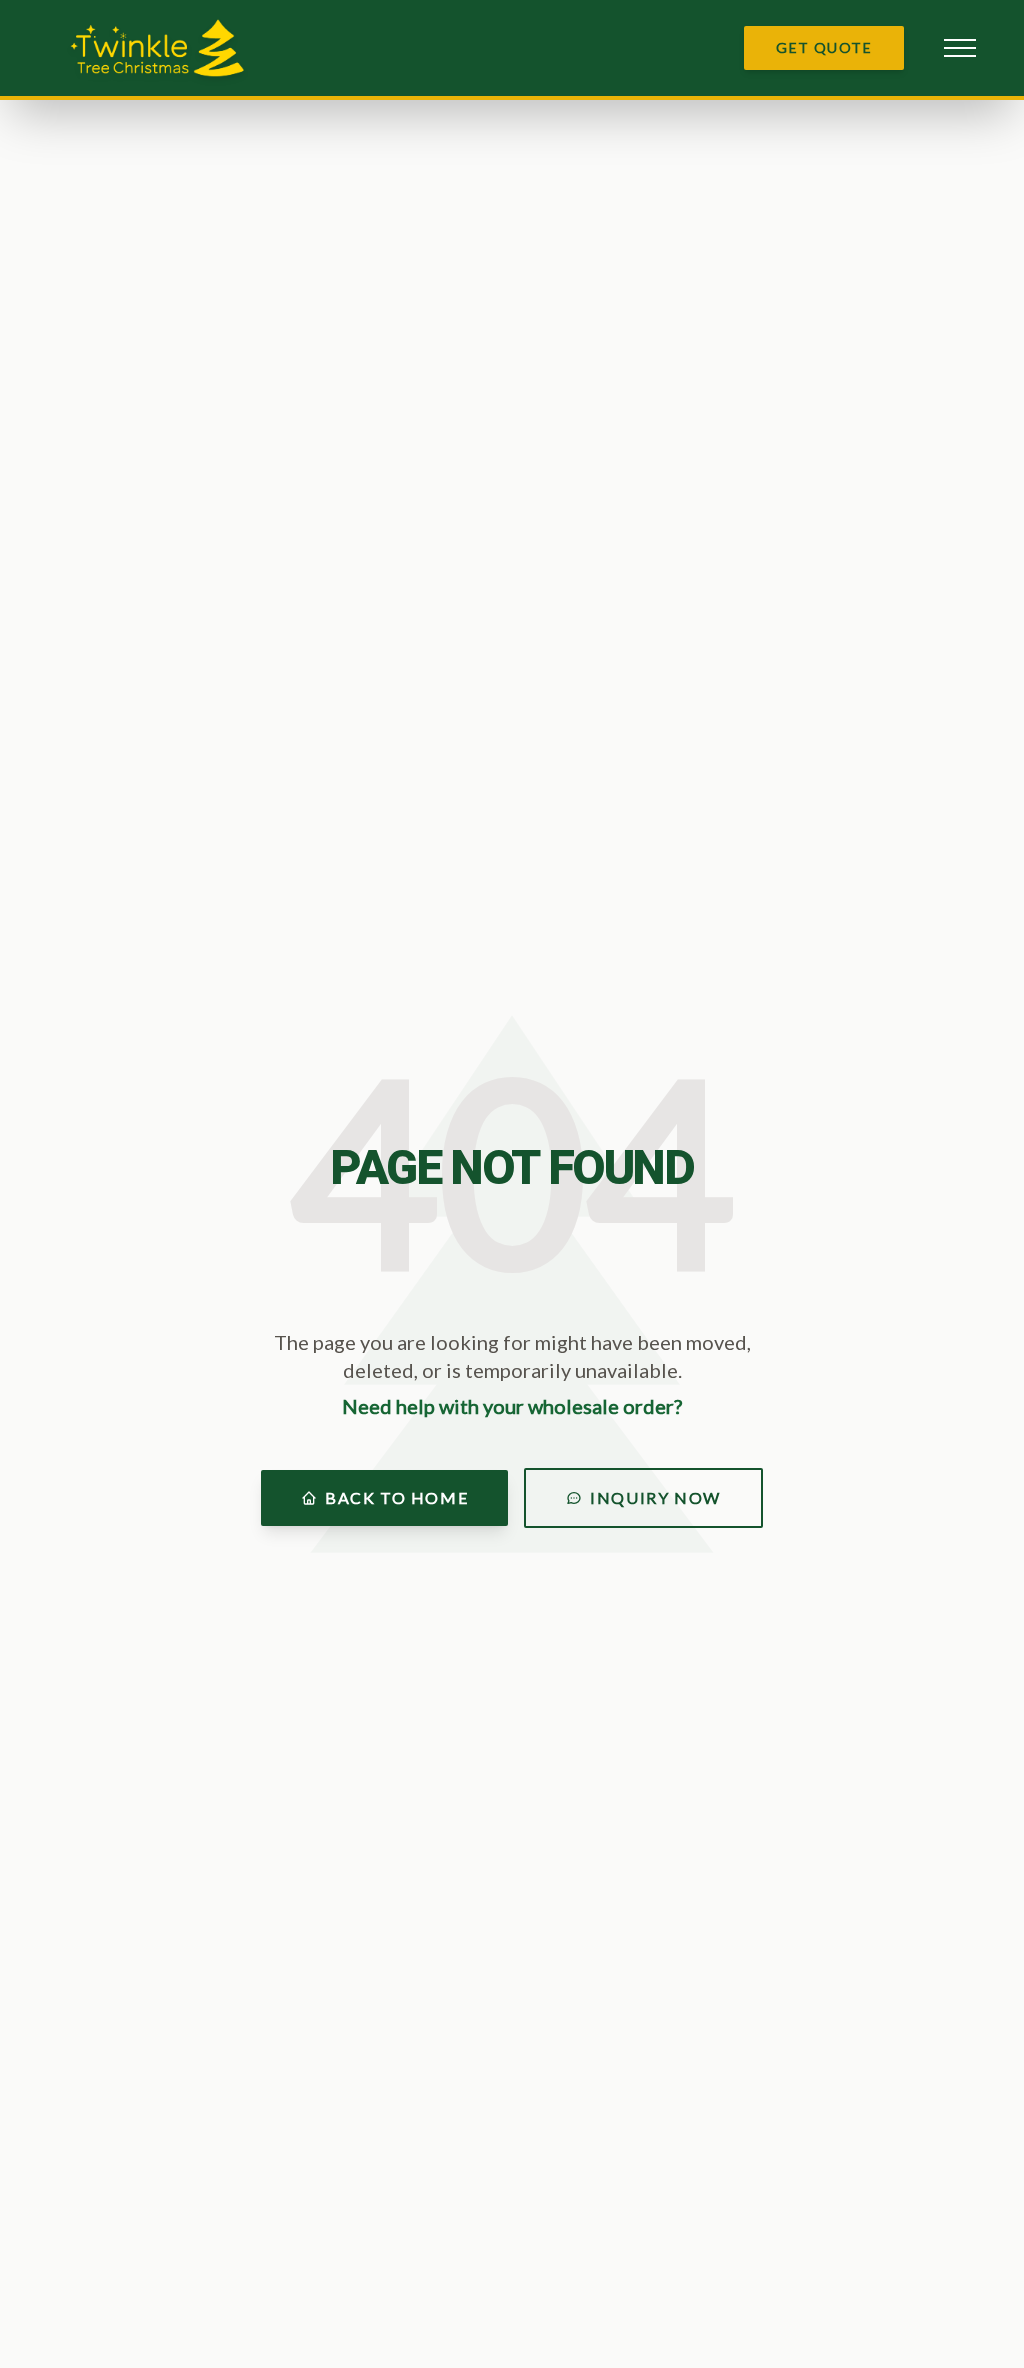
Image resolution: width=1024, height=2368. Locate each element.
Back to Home (396, 1497)
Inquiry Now (655, 1497)
